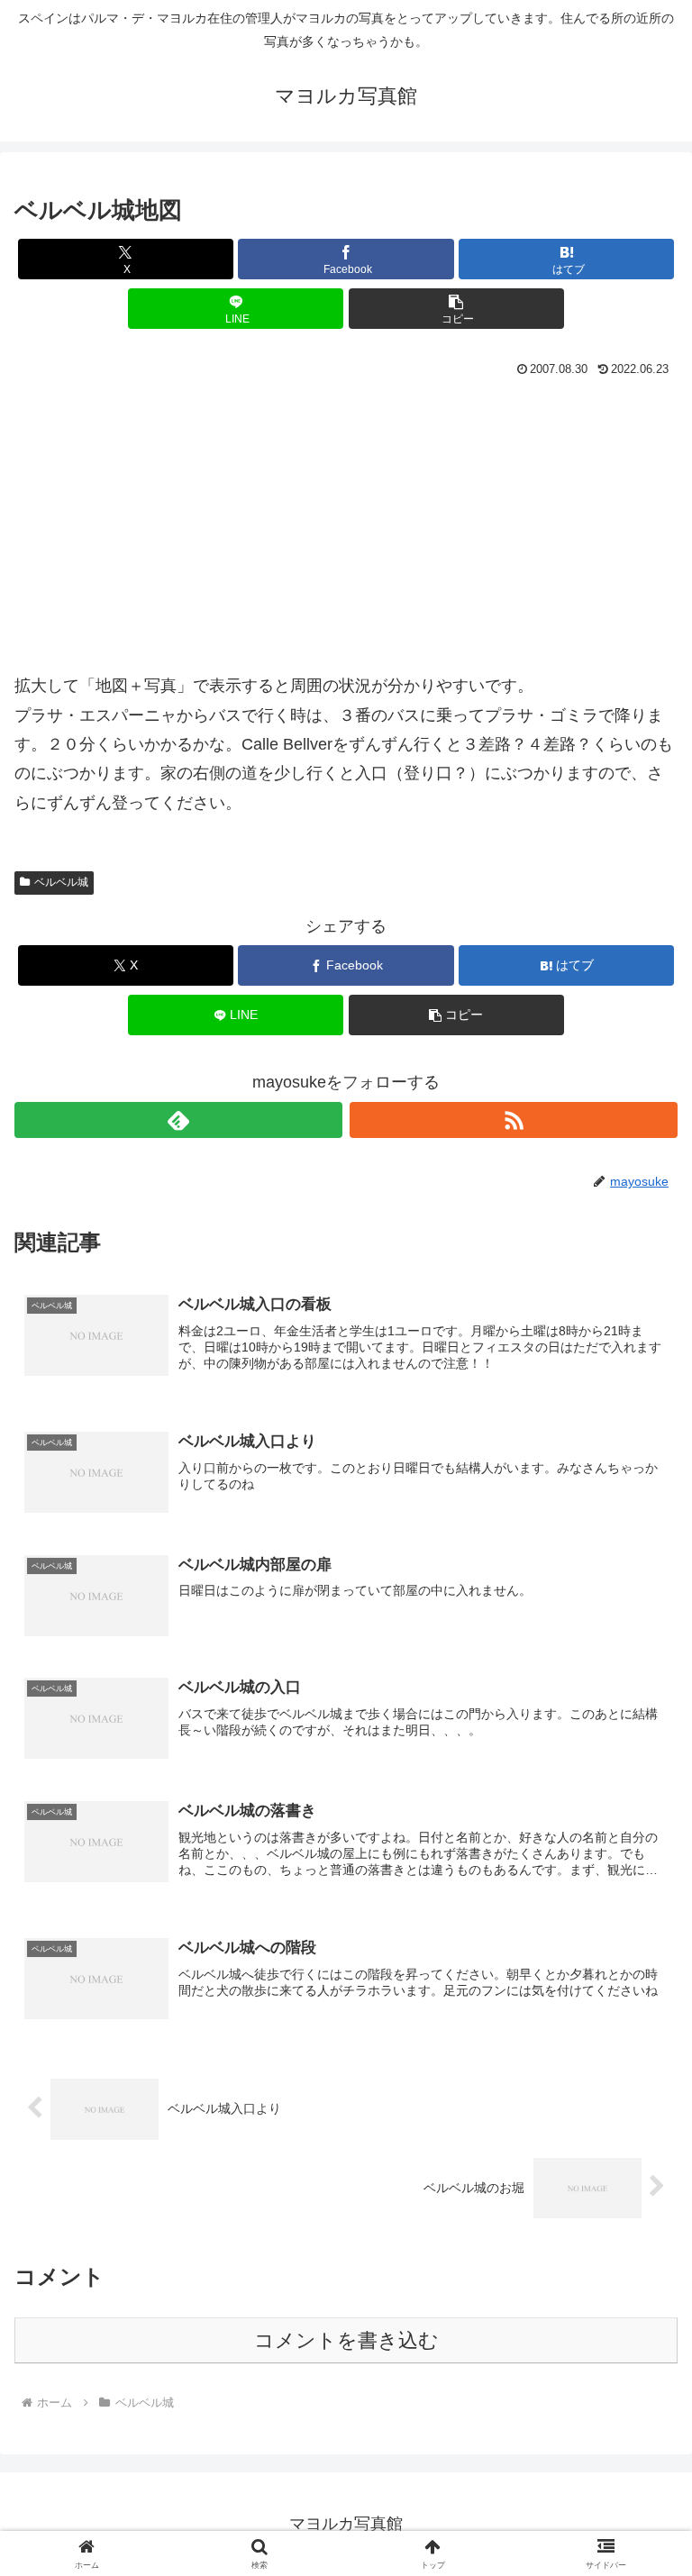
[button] (456, 309)
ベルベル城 (61, 882)
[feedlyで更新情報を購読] (178, 1120)
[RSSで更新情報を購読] (514, 1120)
